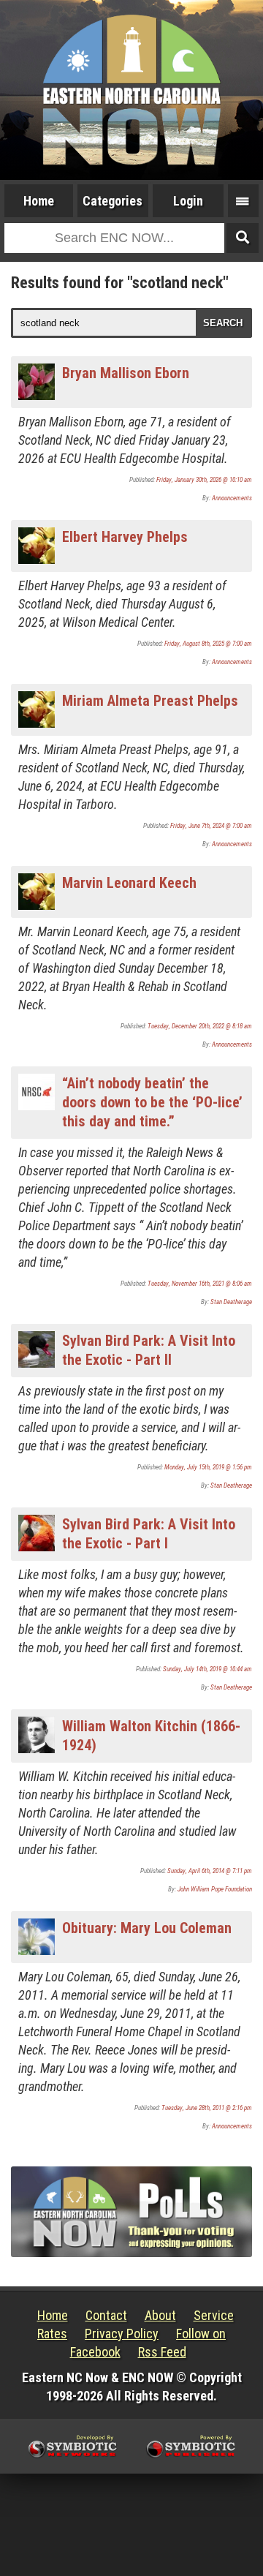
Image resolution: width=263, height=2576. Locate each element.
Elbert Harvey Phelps (125, 537)
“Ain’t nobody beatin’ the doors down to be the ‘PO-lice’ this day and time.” (152, 1102)
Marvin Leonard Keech (129, 883)
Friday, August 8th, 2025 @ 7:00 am (208, 644)
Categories (113, 201)
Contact (106, 2315)
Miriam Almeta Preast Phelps (150, 701)
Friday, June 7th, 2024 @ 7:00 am (211, 826)
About (160, 2315)
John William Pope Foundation (215, 1889)
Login (188, 201)
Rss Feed (162, 2352)
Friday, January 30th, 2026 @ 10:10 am (204, 480)
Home (39, 201)
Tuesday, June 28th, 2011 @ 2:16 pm (207, 2108)
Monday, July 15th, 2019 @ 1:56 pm (208, 1467)
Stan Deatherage (231, 1302)
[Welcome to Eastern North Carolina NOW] (131, 90)
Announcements (232, 498)
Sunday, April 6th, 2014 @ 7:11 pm (210, 1871)
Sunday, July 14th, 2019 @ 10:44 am (207, 1669)
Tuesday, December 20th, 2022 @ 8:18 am (200, 1026)
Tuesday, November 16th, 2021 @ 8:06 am (200, 1284)
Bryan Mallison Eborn (126, 373)
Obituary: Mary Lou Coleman (147, 1928)
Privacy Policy (122, 2334)
